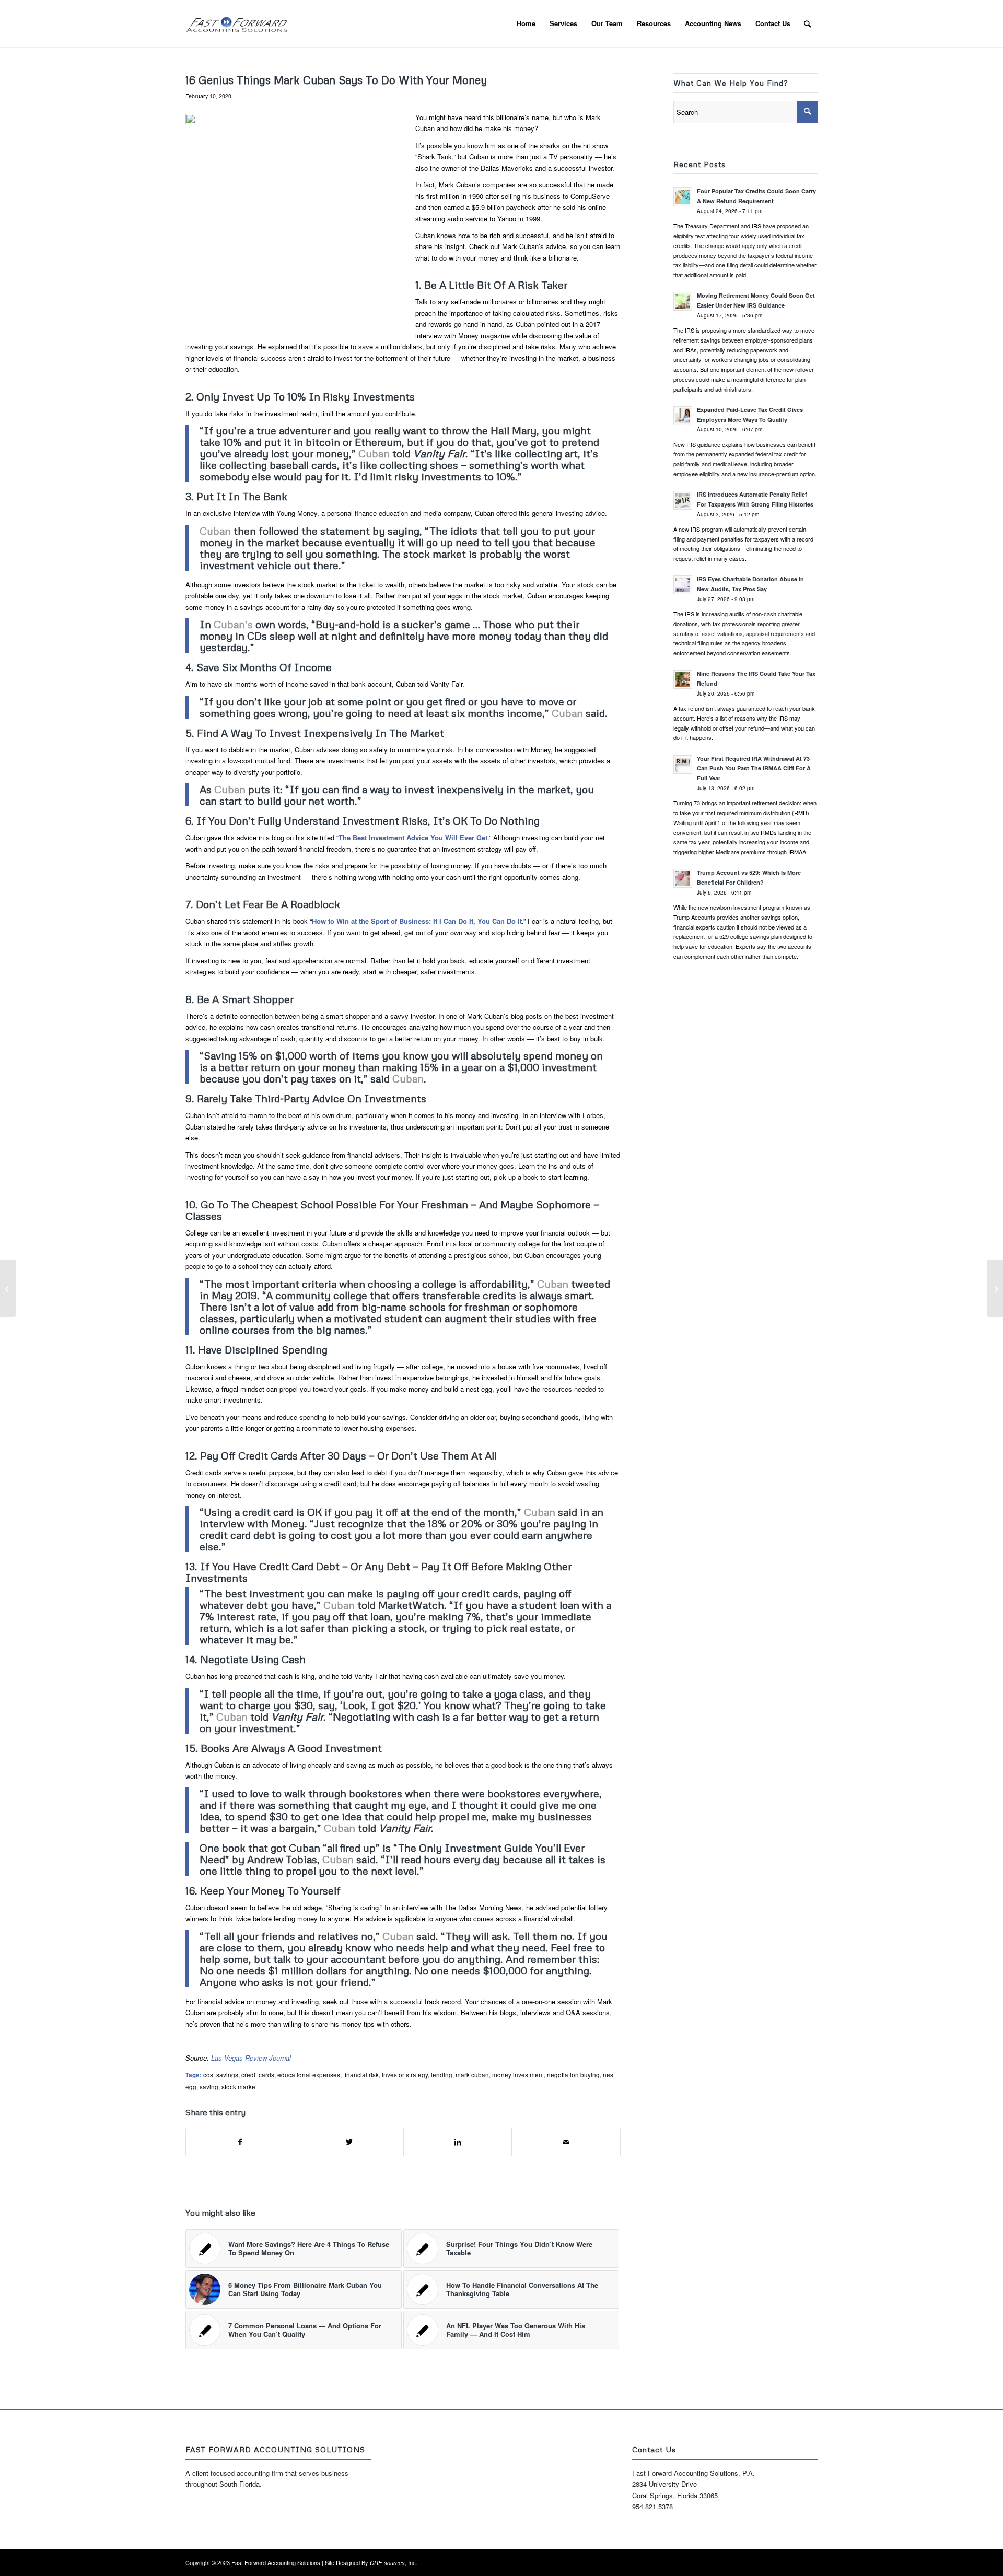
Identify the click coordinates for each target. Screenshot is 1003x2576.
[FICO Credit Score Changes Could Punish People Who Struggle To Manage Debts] (8, 1288)
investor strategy (405, 2075)
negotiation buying (573, 2075)
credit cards (258, 2075)
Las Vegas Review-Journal (251, 2058)
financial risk (361, 2075)
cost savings (221, 2075)
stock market (239, 2087)
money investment (518, 2075)
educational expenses (309, 2075)
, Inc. (394, 2562)
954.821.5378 (652, 2506)
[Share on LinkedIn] (458, 2142)
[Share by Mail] (566, 2142)
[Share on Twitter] (349, 2142)
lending (442, 2075)
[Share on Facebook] (240, 2142)
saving (209, 2087)
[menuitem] (526, 23)
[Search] (807, 23)
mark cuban (472, 2075)
